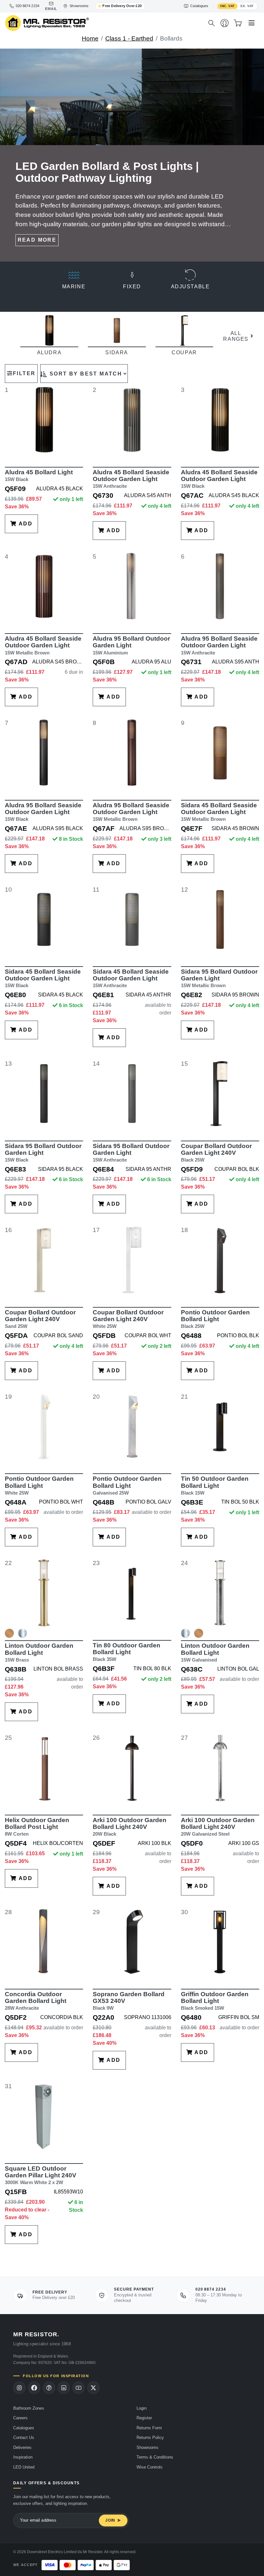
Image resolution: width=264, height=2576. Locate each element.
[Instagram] (19, 2388)
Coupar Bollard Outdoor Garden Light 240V (216, 1153)
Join (110, 2520)
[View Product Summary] (9, 1636)
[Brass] (9, 1633)
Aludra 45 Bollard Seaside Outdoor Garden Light (131, 479)
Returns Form (149, 2428)
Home (90, 38)
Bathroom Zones (29, 2408)
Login (141, 2408)
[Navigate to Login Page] (225, 23)
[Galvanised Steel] (23, 1633)
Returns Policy (150, 2437)
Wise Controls (150, 2467)
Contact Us (24, 2437)
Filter (24, 373)
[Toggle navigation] (252, 23)
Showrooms (147, 2447)
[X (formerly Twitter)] (93, 2388)
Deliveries (22, 2447)
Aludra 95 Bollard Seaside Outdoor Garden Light (219, 645)
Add (25, 524)
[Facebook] (34, 2388)
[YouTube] (79, 2388)
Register (144, 2418)
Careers (20, 2418)
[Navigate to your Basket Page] (238, 23)
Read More (37, 240)
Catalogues (24, 2428)
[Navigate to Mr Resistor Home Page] (102, 23)
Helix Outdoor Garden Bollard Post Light (37, 1827)
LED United (24, 2467)
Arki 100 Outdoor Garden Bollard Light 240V (130, 1827)
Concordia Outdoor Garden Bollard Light (36, 2001)
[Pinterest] (49, 2388)
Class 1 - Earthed (129, 38)
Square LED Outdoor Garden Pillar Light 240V (41, 2175)
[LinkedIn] (64, 2388)
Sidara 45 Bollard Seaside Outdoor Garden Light (219, 812)
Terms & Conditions (155, 2457)
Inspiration (23, 2457)
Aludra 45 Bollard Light (39, 475)
